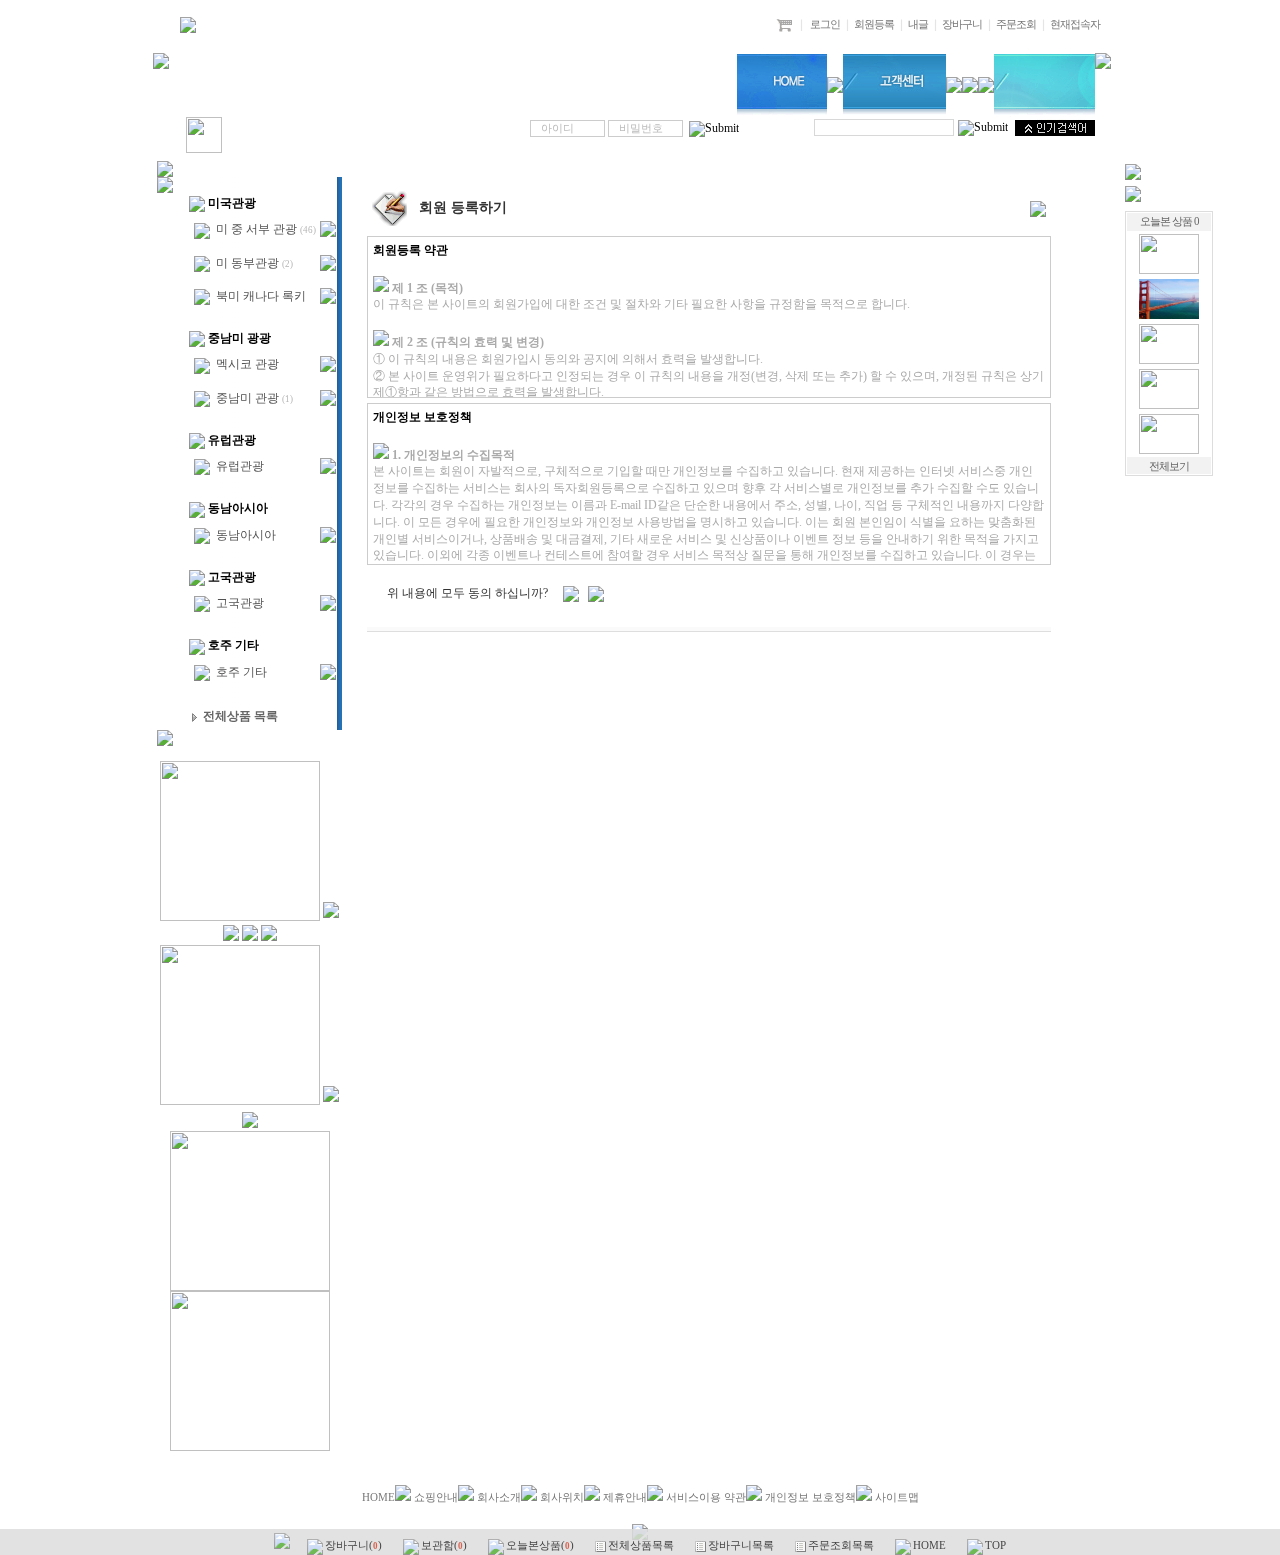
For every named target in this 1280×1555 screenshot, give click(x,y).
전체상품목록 (642, 1545)
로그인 (825, 24)
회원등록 (874, 24)
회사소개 (499, 1497)
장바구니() (355, 1545)
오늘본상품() (541, 1545)
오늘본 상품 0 (1169, 221)
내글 (918, 24)
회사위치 (562, 1497)
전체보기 (1169, 466)
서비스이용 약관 (706, 1497)
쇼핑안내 (436, 1497)
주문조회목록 (842, 1545)
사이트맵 (897, 1497)
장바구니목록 (742, 1545)
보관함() (445, 1545)
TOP (995, 1545)
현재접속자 (1075, 24)
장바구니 (962, 24)
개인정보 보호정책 (810, 1497)
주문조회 (1016, 24)
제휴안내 (625, 1497)
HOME (378, 1497)
